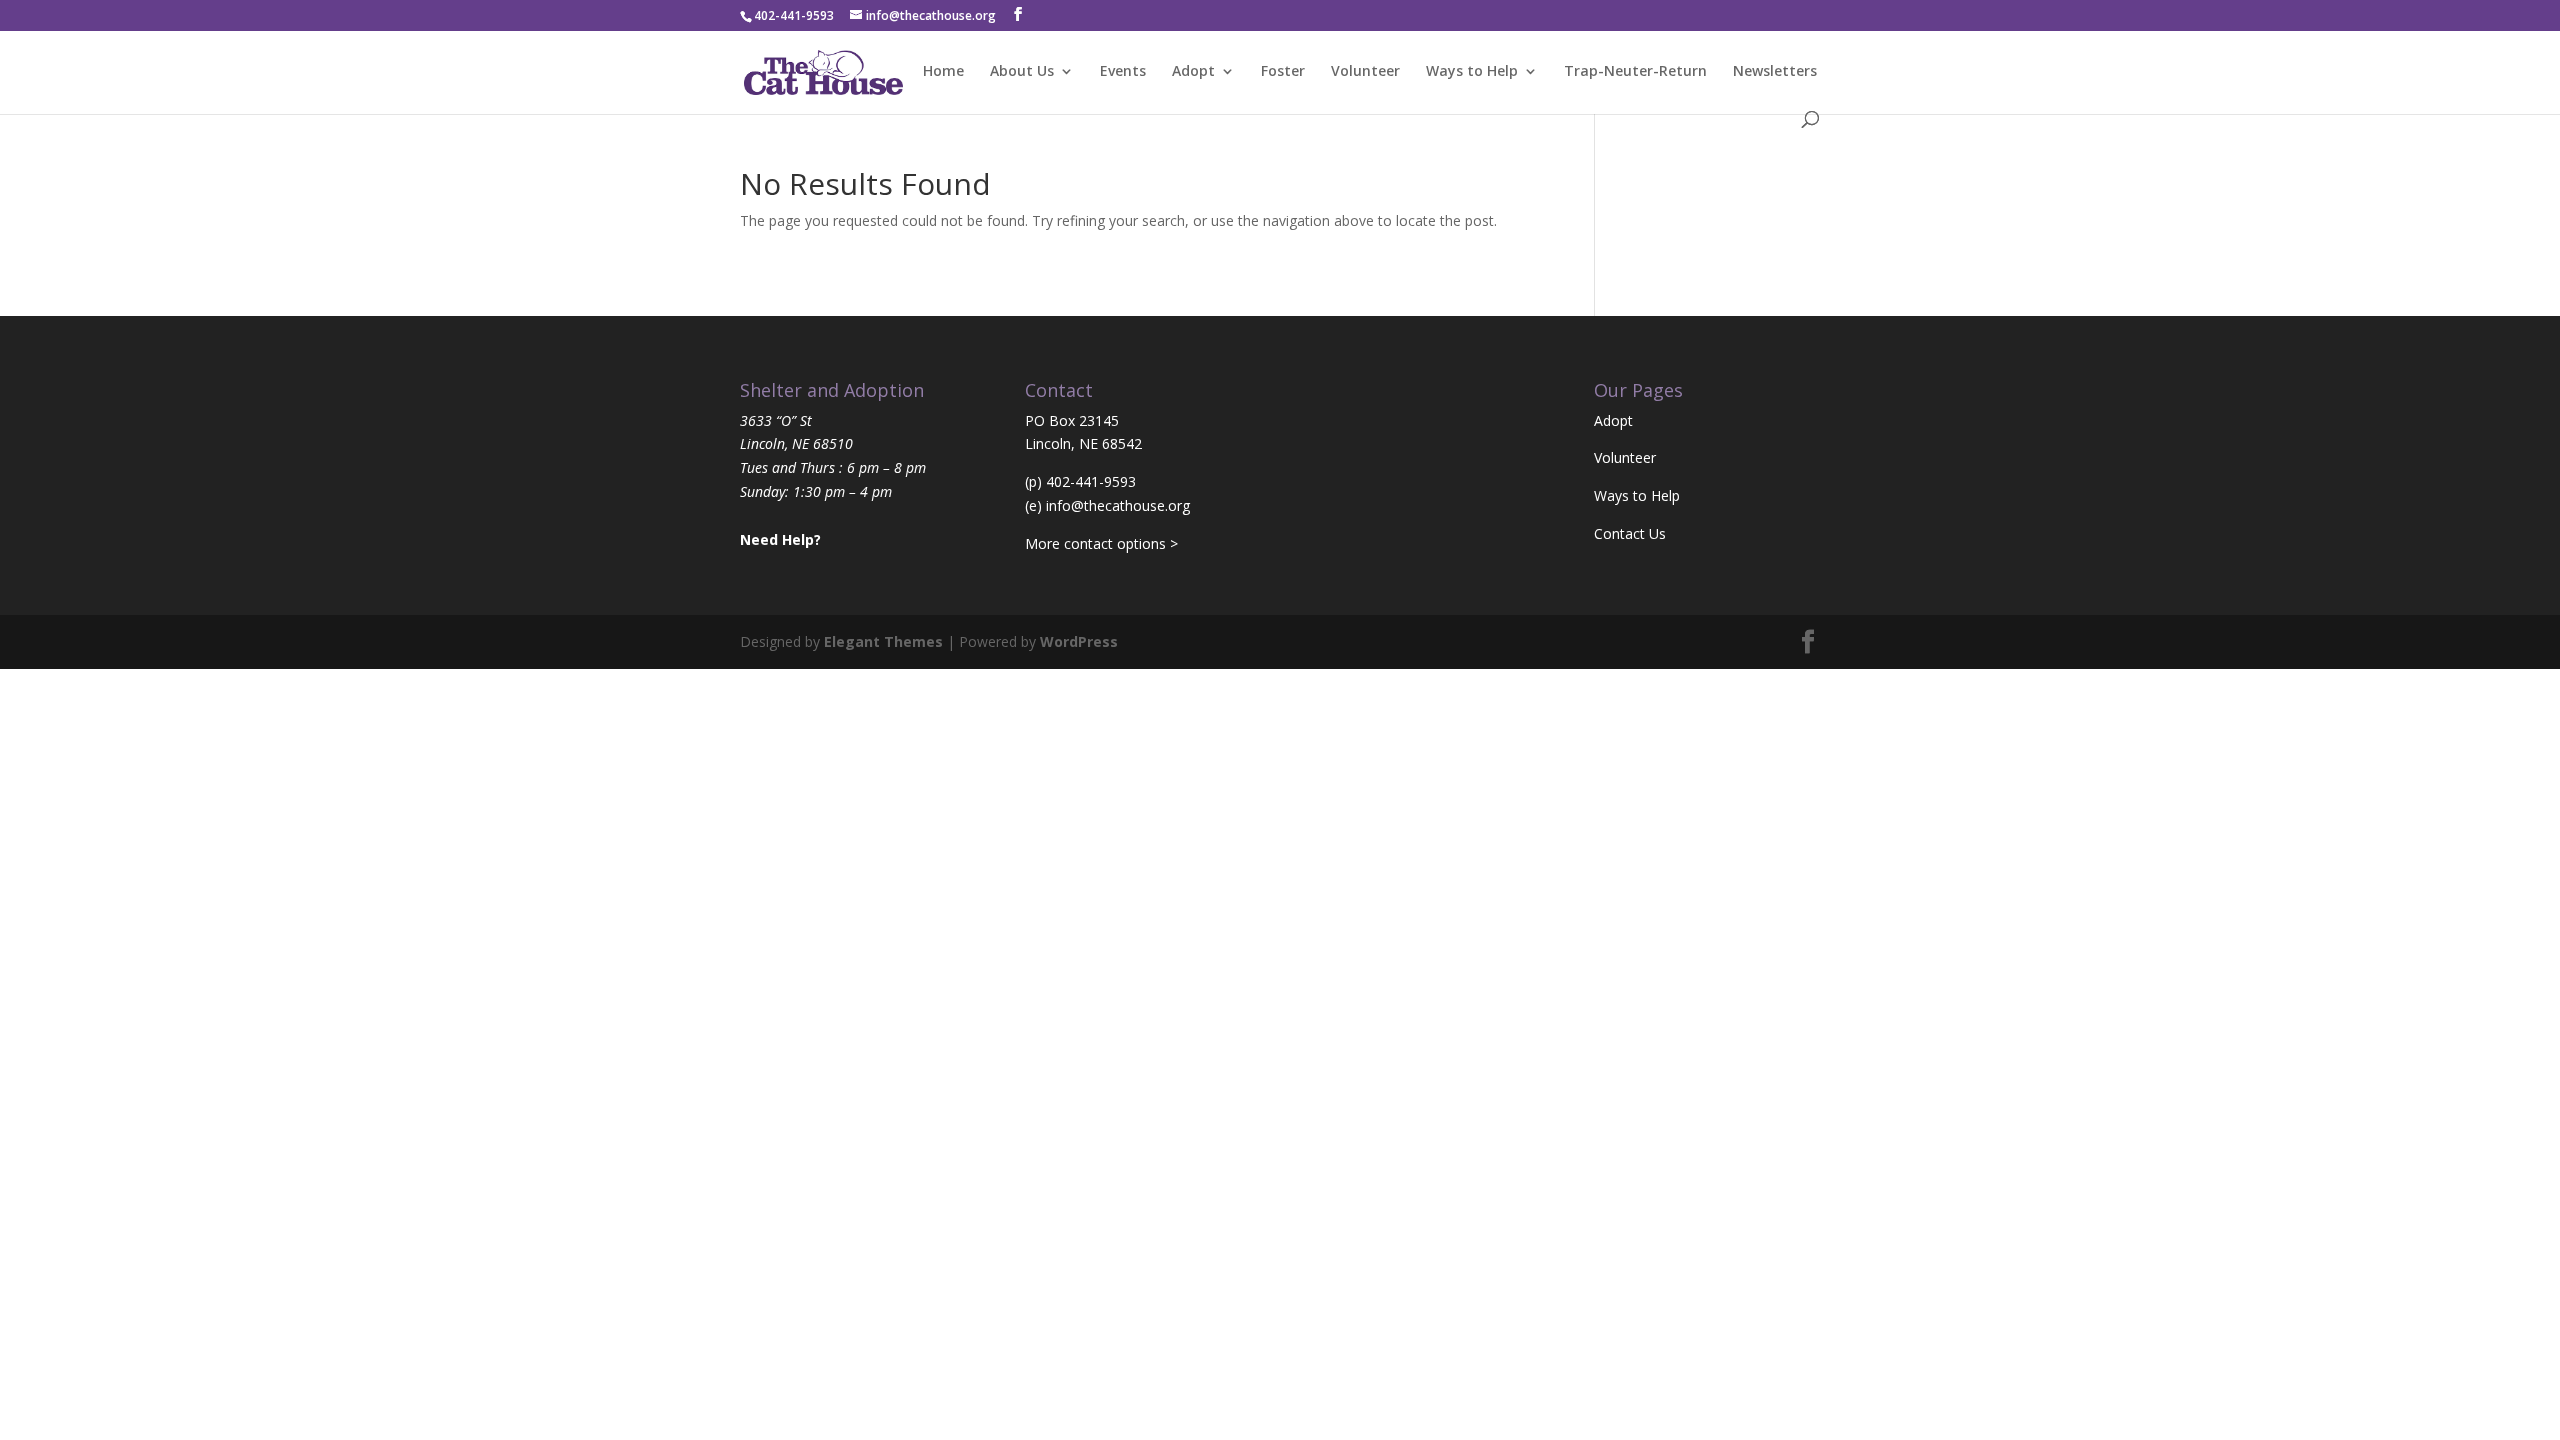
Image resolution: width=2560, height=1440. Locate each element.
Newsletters (1775, 72)
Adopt (1193, 72)
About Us (1022, 72)
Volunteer (1365, 72)
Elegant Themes (883, 641)
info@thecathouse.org (1118, 505)
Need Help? (780, 539)
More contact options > (1101, 543)
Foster (1283, 72)
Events (1123, 72)
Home (943, 72)
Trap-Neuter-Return (1635, 72)
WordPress (1079, 641)
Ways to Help (1472, 72)
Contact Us (1630, 533)
